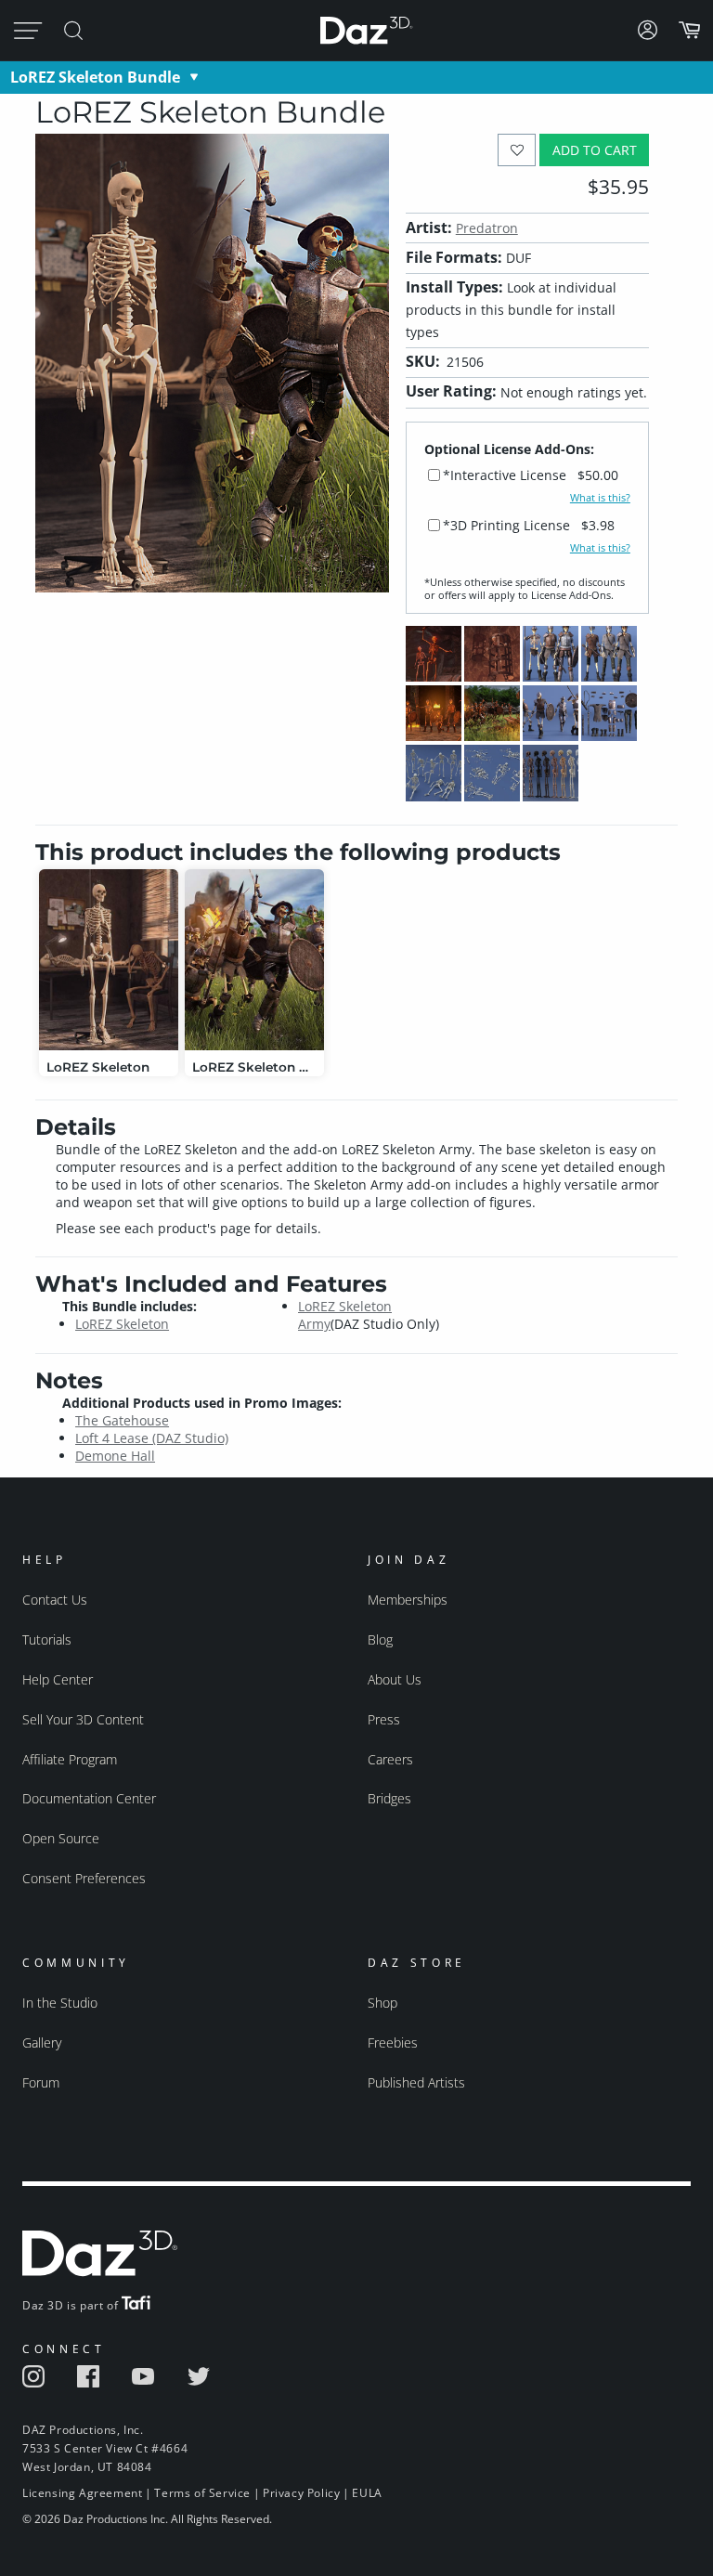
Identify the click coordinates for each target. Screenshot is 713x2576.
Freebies (393, 2043)
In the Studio (60, 2003)
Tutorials (47, 1639)
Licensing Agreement (82, 2493)
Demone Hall (115, 1456)
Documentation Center (89, 1798)
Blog (380, 1639)
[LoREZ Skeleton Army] (254, 960)
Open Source (61, 1838)
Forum (41, 2082)
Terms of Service (202, 2493)
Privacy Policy (301, 2493)
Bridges (389, 1798)
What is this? (600, 498)
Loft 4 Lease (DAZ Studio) (152, 1438)
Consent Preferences (84, 1878)
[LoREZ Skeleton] (109, 960)
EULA (367, 2493)
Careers (390, 1759)
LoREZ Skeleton (122, 1324)
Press (384, 1719)
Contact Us (55, 1600)
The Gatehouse (122, 1420)
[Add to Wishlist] (517, 150)
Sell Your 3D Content (83, 1719)
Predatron (487, 228)
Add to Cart (595, 150)
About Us (395, 1679)
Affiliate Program (70, 1759)
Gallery (42, 2043)
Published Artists (416, 2082)
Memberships (408, 1600)
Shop (382, 2003)
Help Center (58, 1679)
